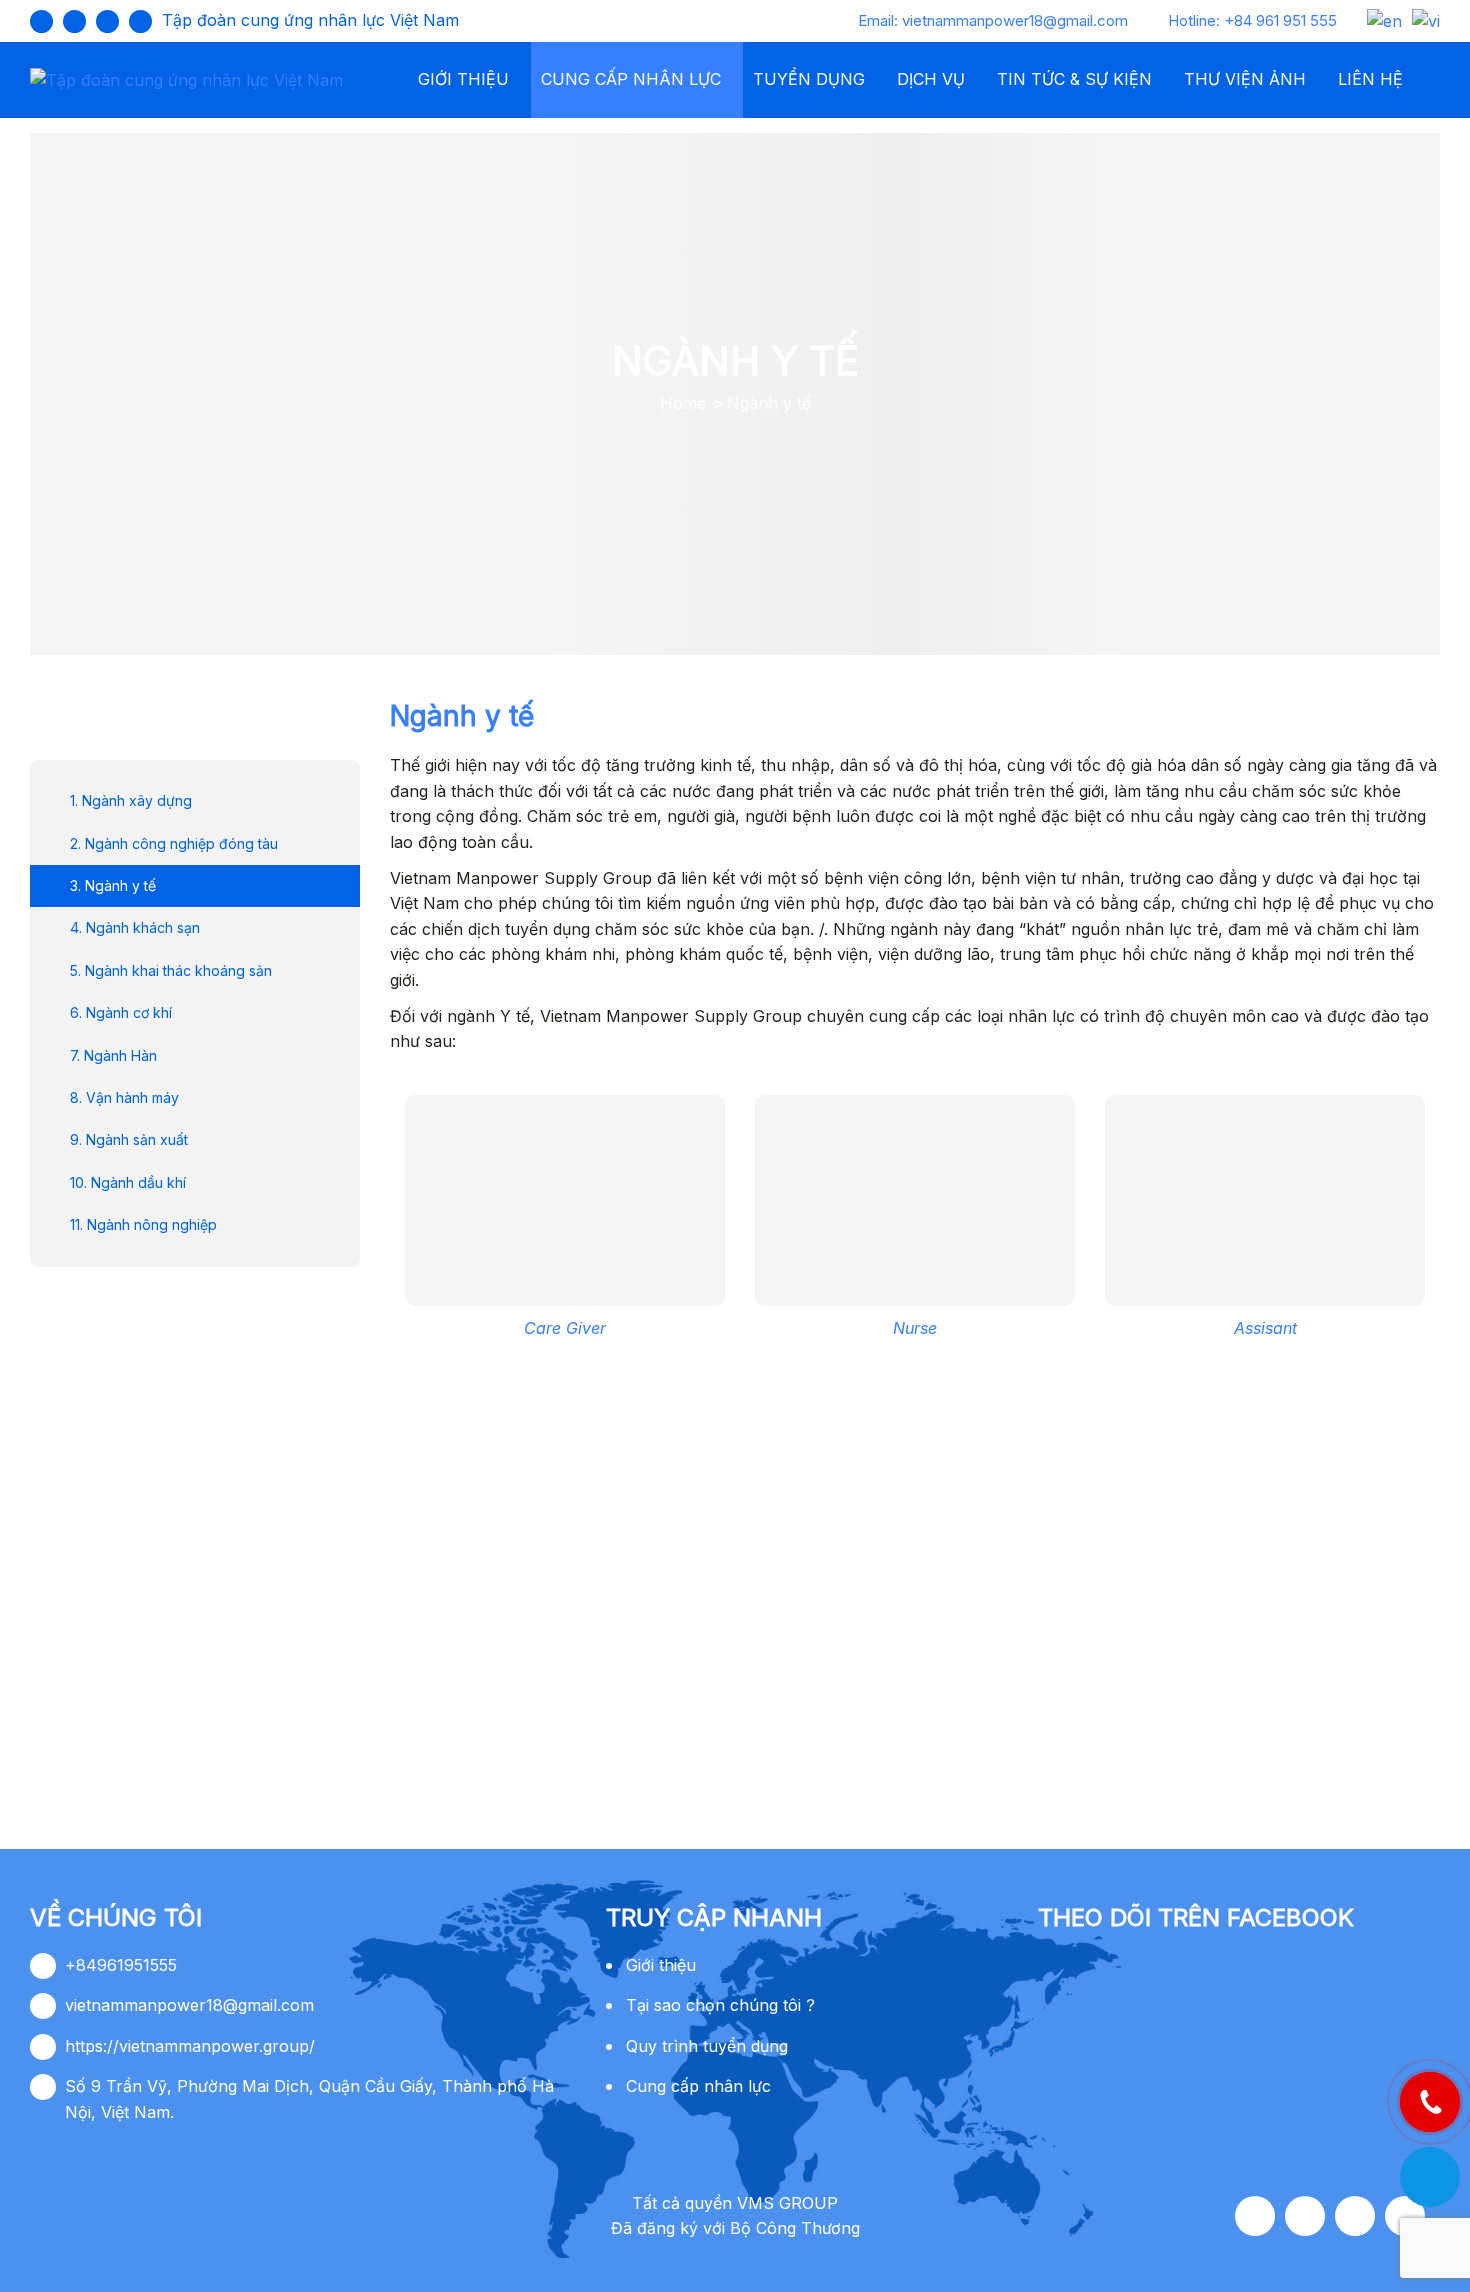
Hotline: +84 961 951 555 (1252, 20)
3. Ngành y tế (113, 884)
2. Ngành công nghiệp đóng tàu (174, 842)
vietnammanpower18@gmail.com (189, 2005)
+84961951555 (121, 1965)
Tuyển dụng (809, 79)
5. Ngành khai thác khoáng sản (171, 969)
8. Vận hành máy (124, 1096)
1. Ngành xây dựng (131, 800)
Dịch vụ (931, 79)
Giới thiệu (463, 79)
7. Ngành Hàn (113, 1054)
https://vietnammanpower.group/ (190, 2046)
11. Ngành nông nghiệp (143, 1224)
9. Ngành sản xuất (129, 1139)
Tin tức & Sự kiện (1074, 79)
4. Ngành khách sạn (135, 927)
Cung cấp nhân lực (631, 79)
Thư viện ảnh (1245, 79)
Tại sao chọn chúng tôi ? (720, 2005)
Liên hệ (1370, 79)
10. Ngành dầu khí (128, 1181)
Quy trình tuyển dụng (707, 2046)
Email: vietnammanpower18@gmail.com (993, 20)
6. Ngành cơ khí (121, 1012)
